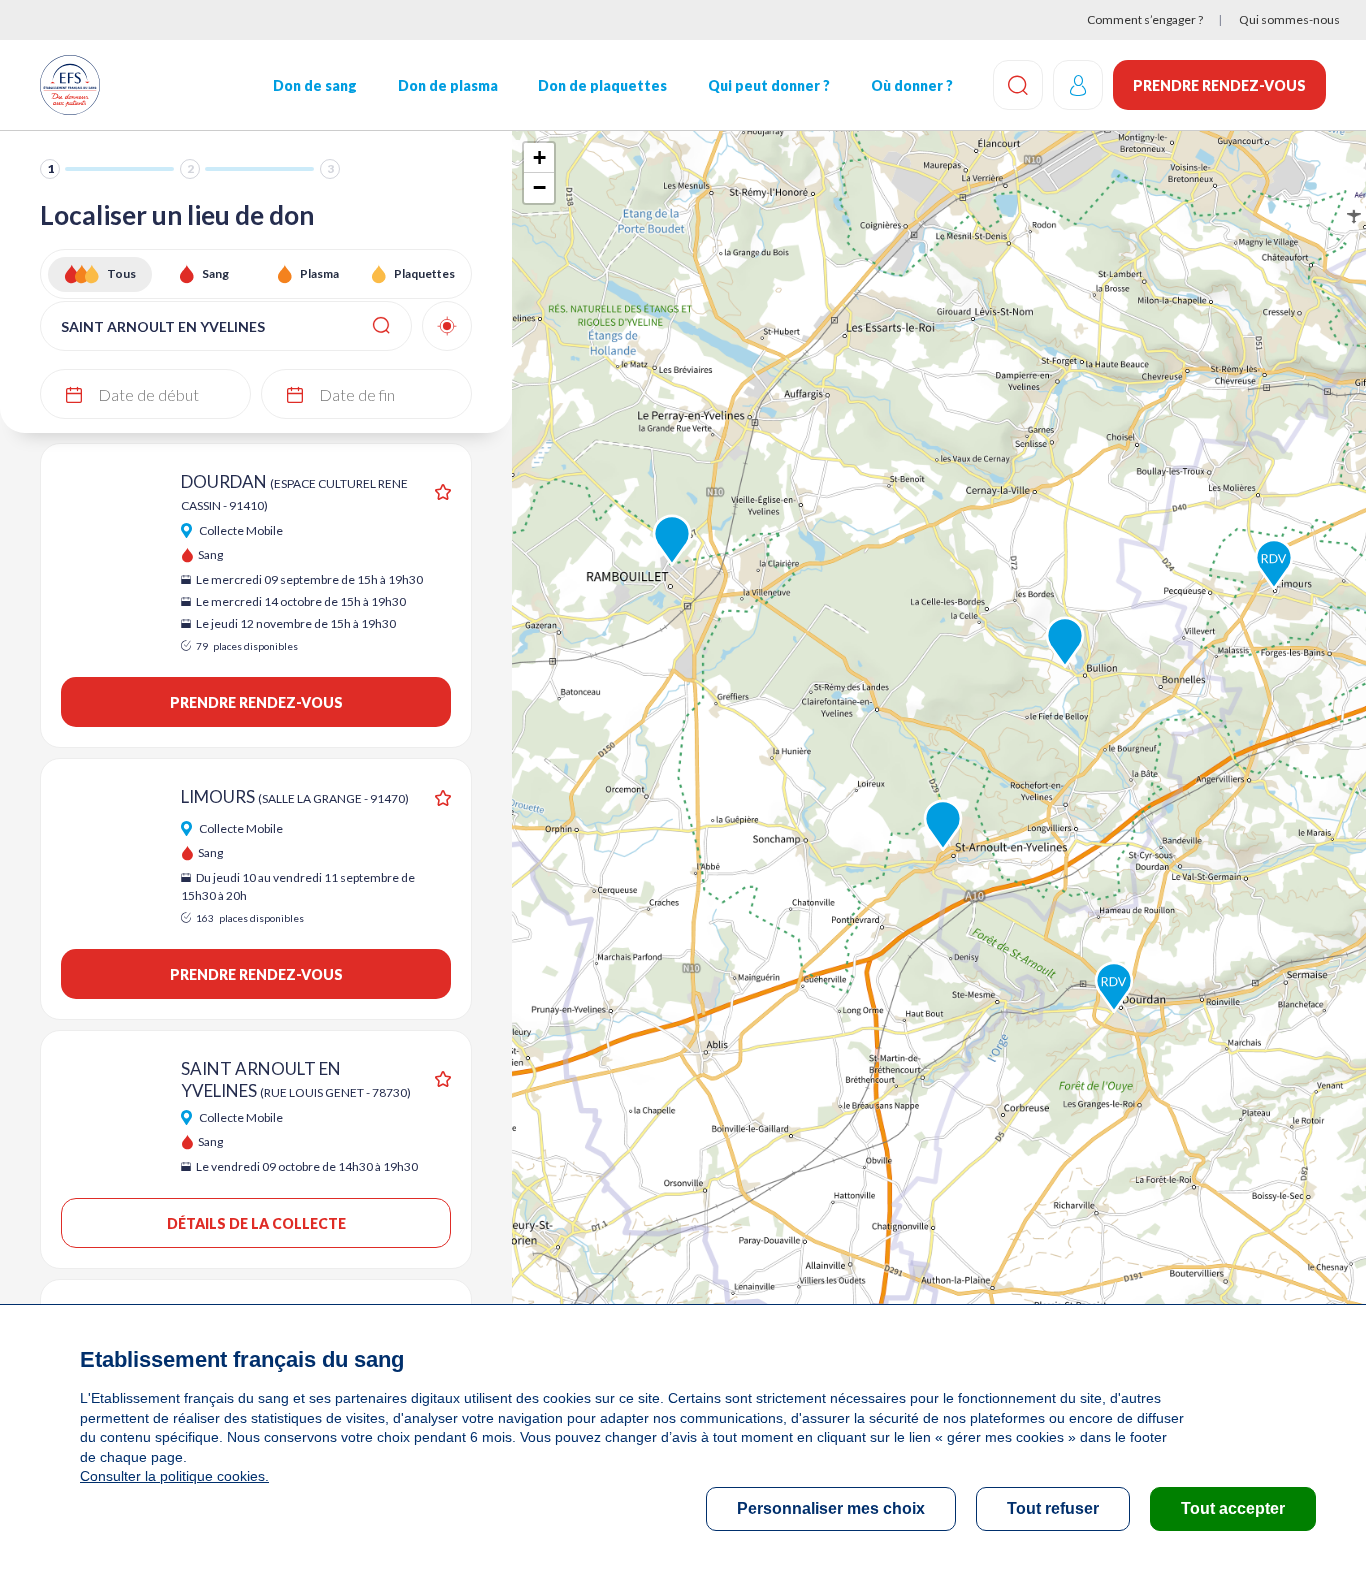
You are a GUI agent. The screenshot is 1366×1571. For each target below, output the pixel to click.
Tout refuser (1053, 1508)
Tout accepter (1233, 1508)
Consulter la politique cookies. (174, 1476)
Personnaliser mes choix (831, 1508)
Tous (121, 273)
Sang (215, 273)
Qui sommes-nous (1289, 19)
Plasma (319, 273)
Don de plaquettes (602, 85)
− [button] (539, 187)
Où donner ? (912, 85)
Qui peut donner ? (769, 85)
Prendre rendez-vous (1219, 85)
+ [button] (539, 157)
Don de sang (315, 85)
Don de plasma (448, 85)
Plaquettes (424, 273)
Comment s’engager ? (1145, 19)
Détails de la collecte (256, 1223)
